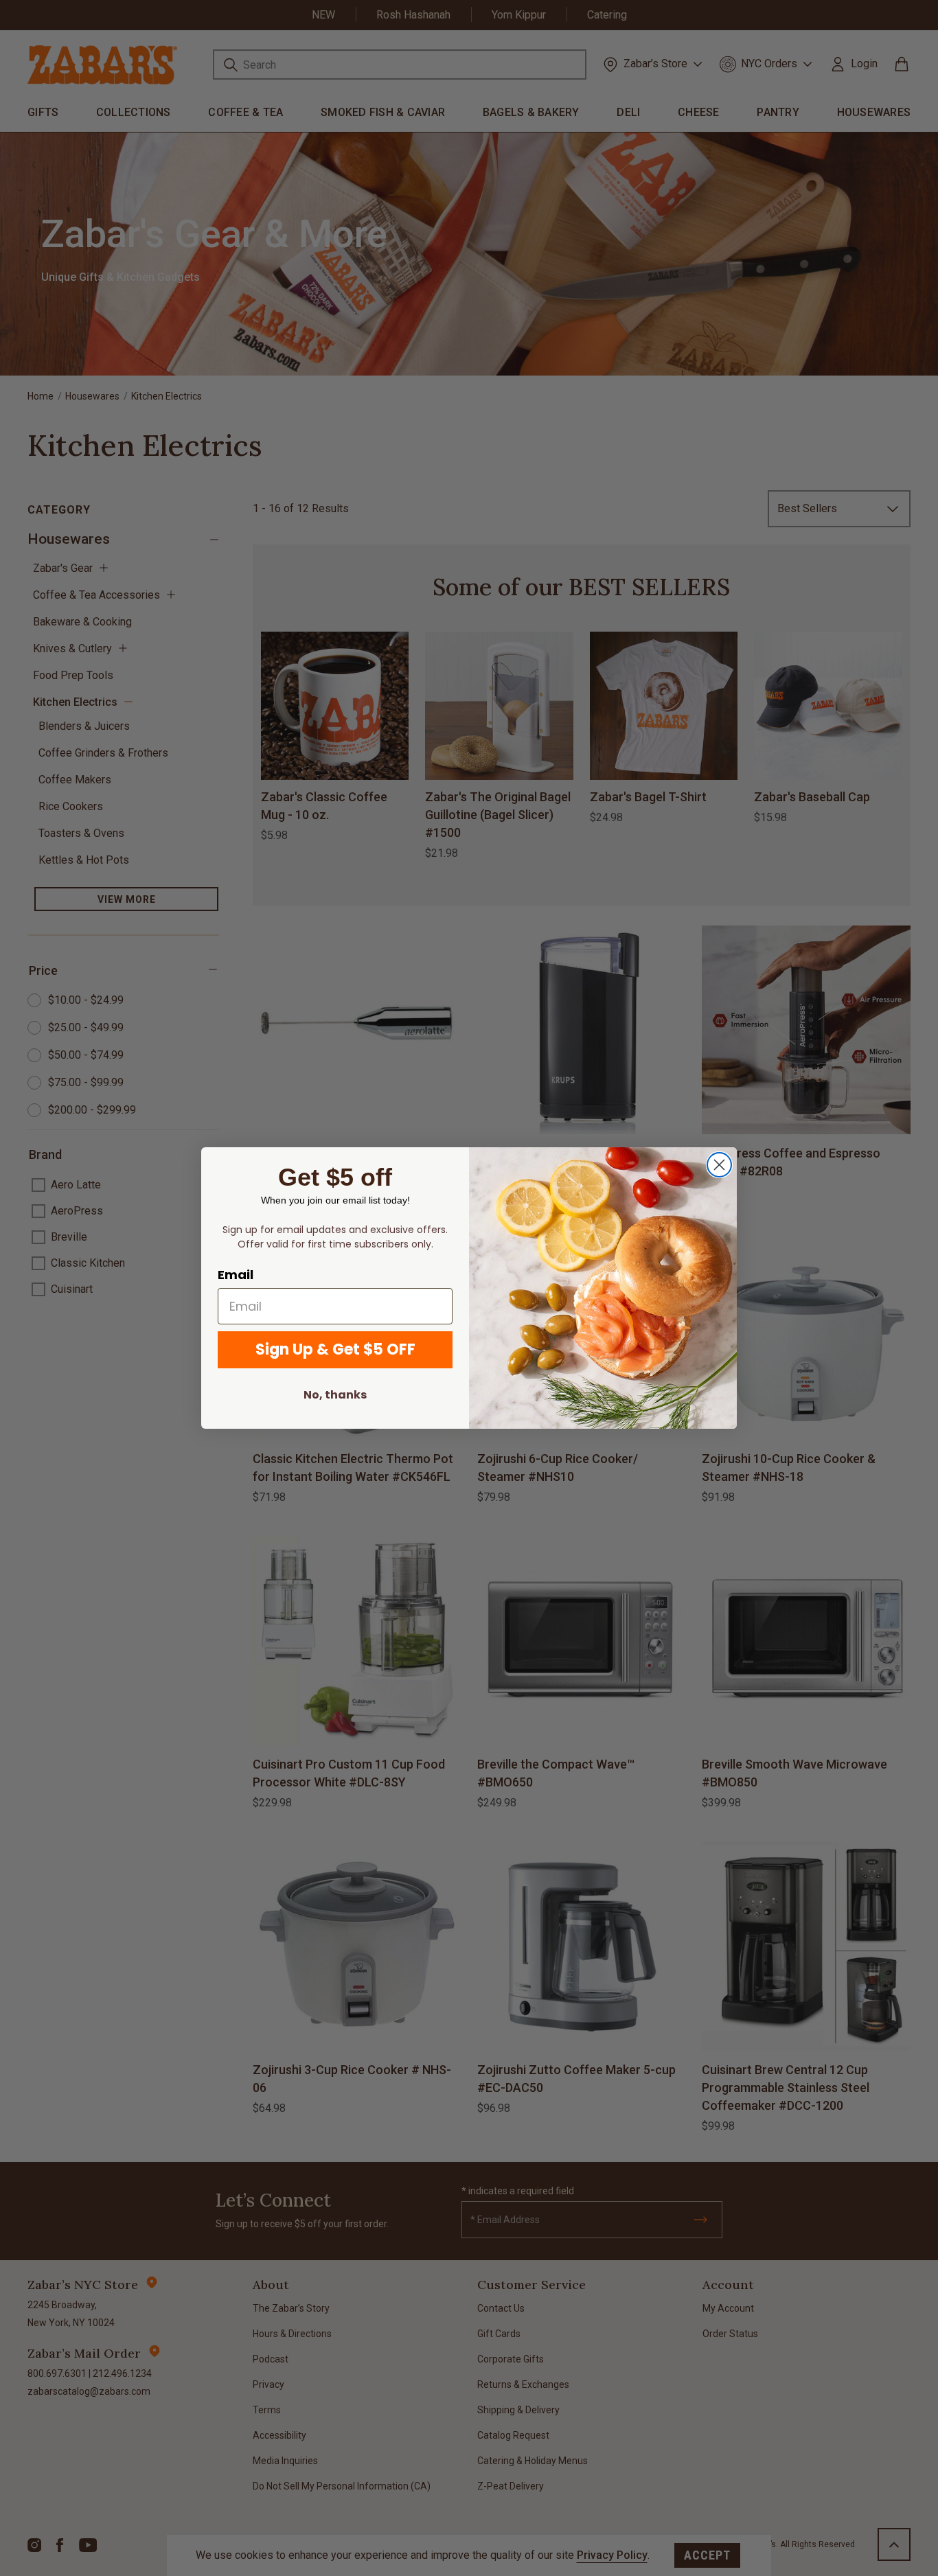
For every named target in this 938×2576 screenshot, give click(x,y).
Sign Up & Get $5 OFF (335, 1349)
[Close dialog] (719, 1165)
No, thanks (335, 1395)
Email (236, 1275)
